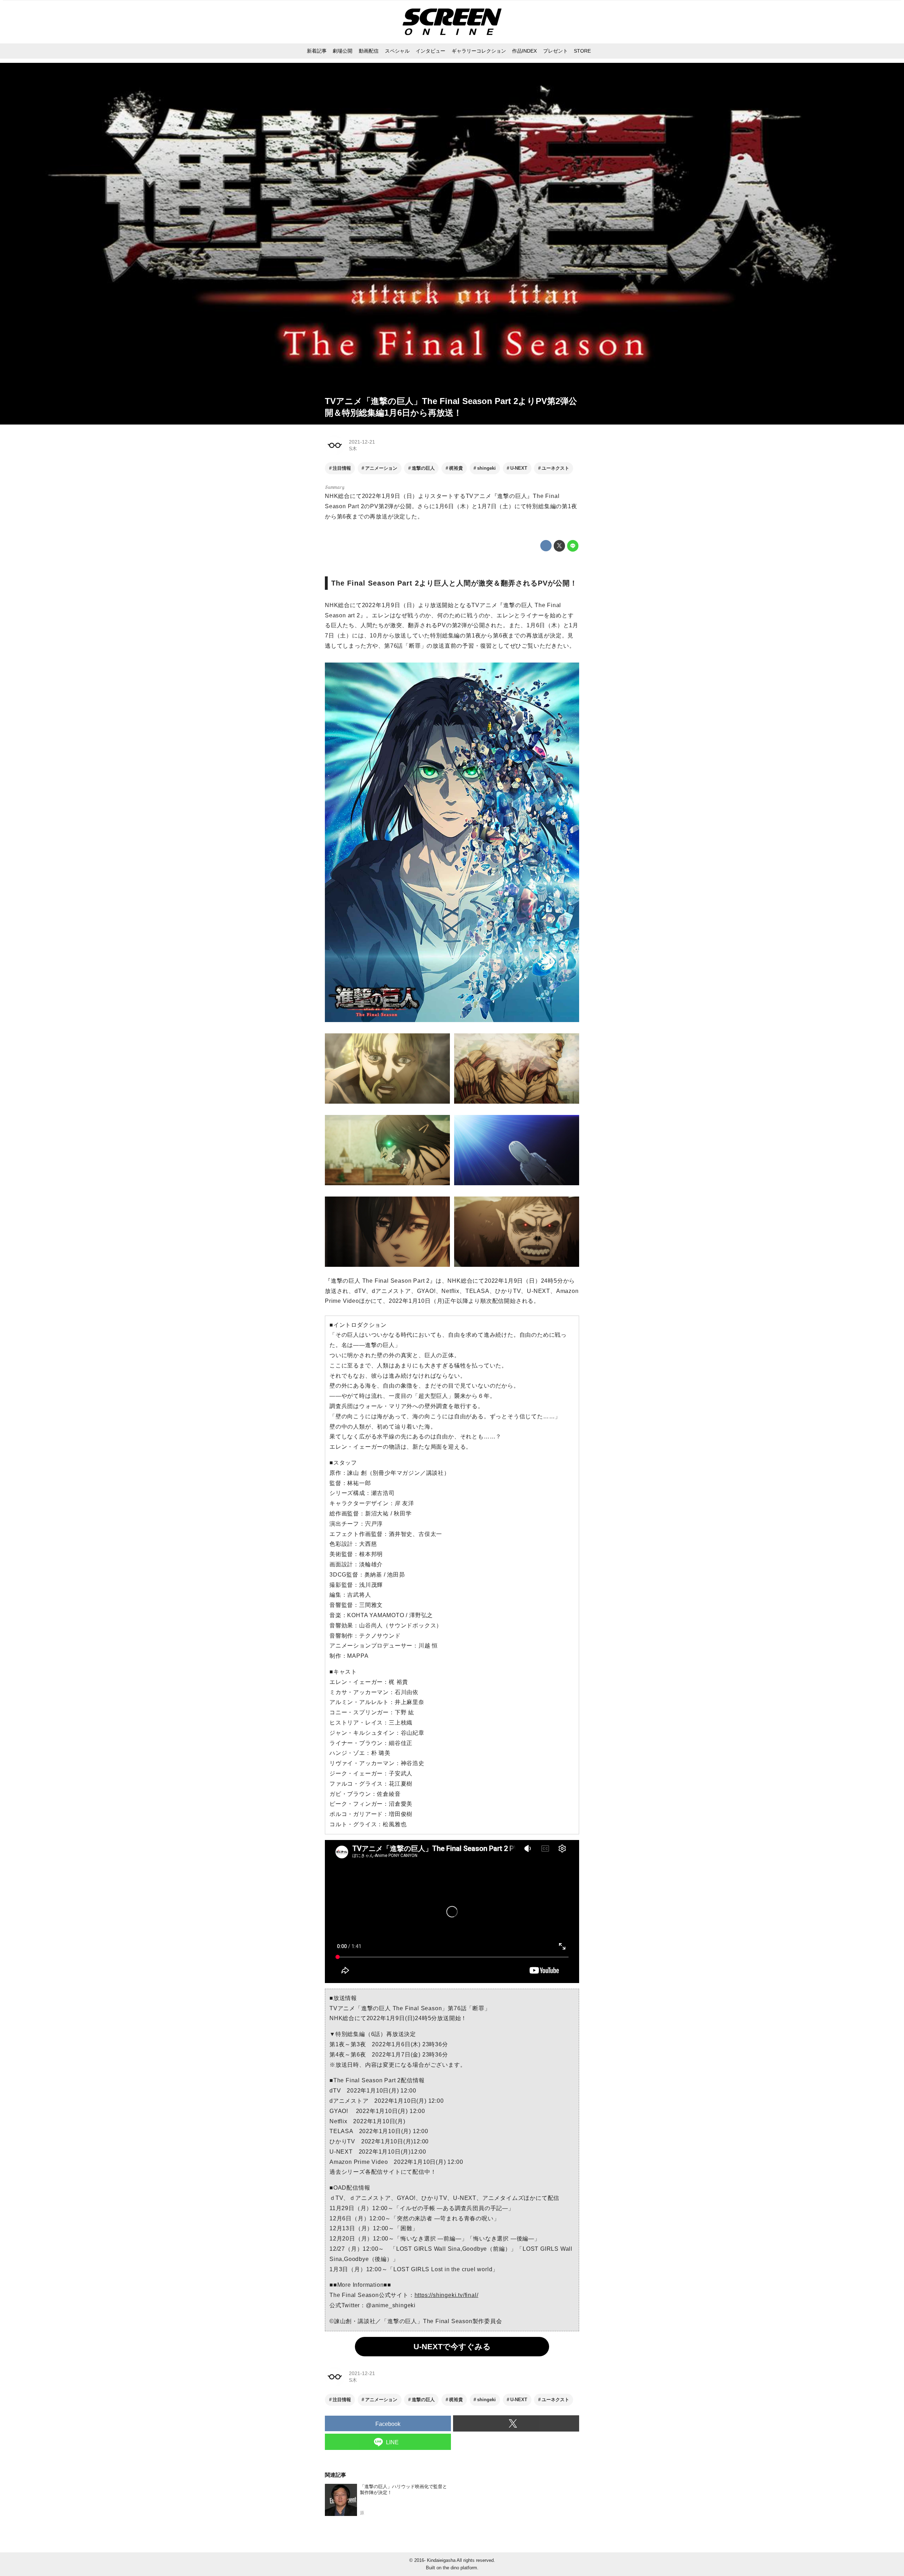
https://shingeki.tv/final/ (447, 2295)
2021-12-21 (362, 442)
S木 (353, 449)
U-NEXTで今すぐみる (452, 2347)
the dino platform (460, 2568)
